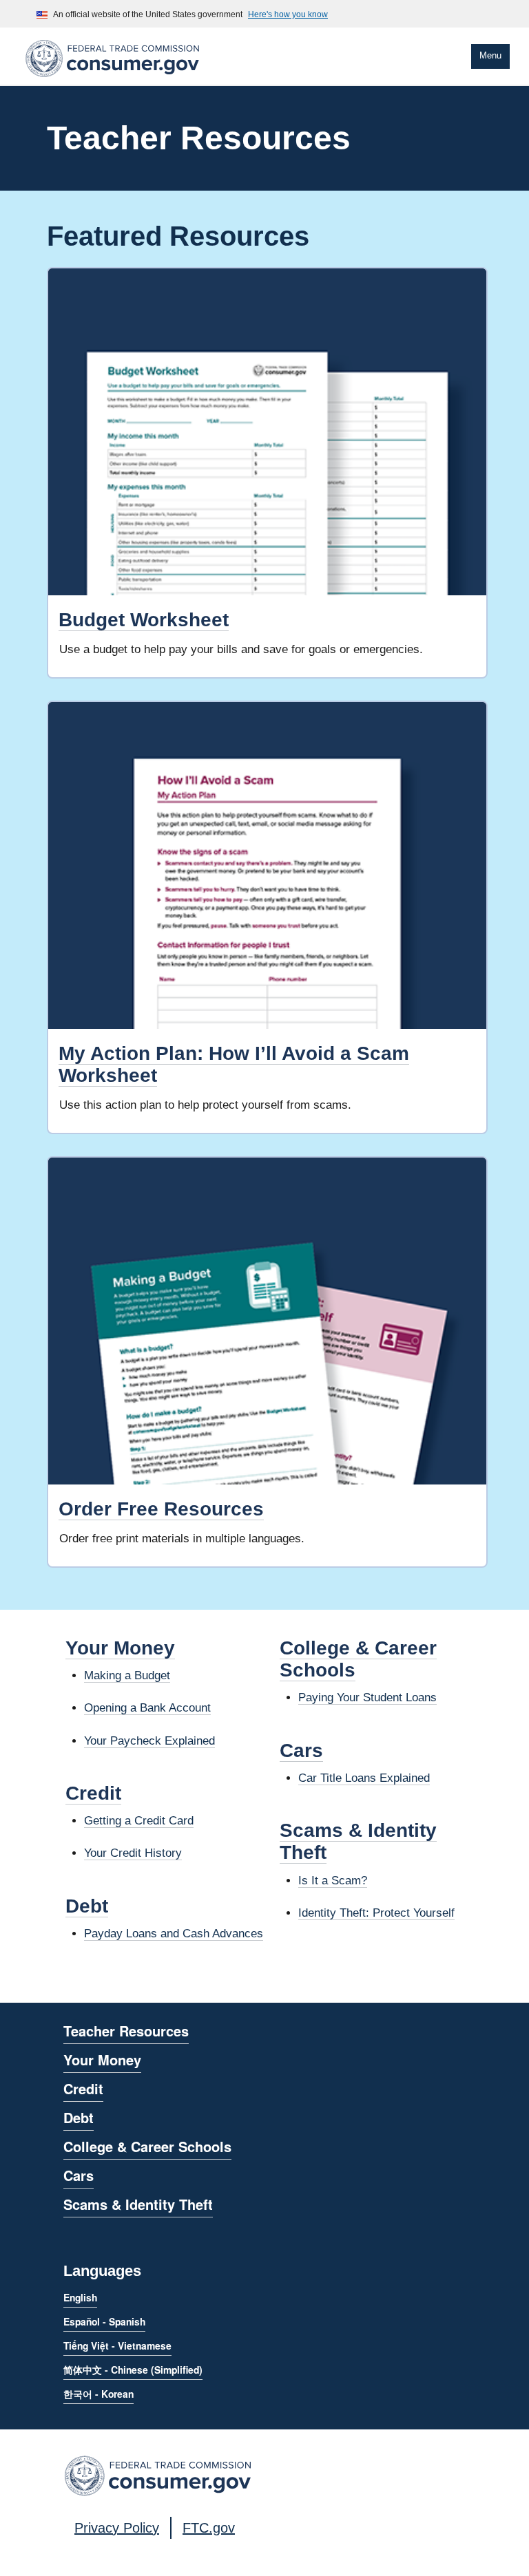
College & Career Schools (147, 2146)
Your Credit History (133, 1853)
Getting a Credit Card (139, 1821)
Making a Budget (127, 1675)
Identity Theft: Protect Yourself (376, 1913)
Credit (93, 1793)
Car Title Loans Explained (364, 1778)
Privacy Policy (117, 2528)
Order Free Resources (161, 1509)
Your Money (120, 1648)
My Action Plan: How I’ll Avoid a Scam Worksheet (234, 1064)
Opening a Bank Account (147, 1708)
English (80, 2297)
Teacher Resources (126, 2031)
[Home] (112, 79)
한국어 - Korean (98, 2394)
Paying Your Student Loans (367, 1697)
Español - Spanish (104, 2321)
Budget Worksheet (144, 620)
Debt (87, 1906)
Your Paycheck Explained (149, 1741)
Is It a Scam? (333, 1881)
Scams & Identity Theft (138, 2204)
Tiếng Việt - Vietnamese (117, 2345)
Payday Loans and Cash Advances (174, 1934)
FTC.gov (209, 2528)
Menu (490, 55)
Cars (301, 1750)
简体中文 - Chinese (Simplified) (133, 2370)
